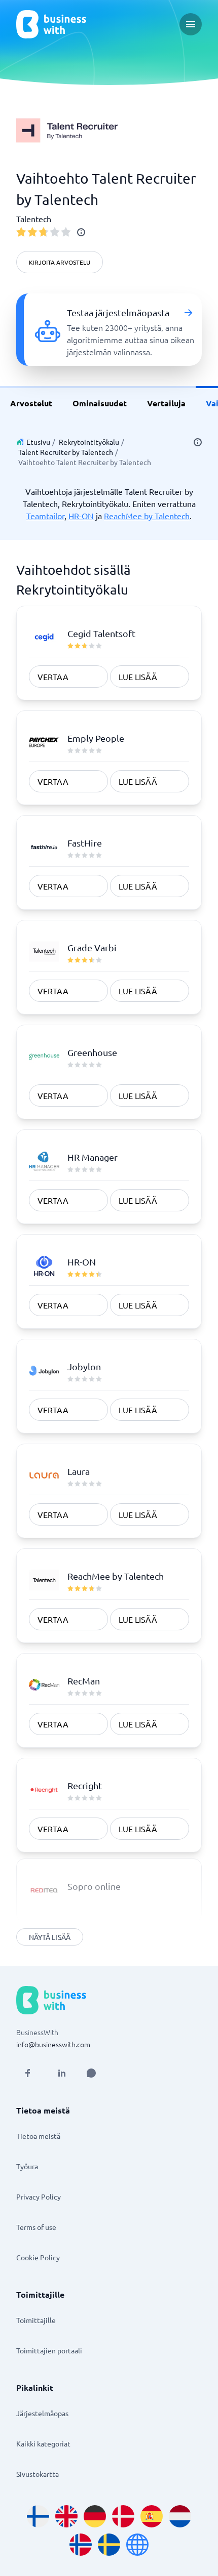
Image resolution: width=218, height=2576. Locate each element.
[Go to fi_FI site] (38, 2516)
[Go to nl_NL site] (180, 2516)
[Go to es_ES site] (152, 2516)
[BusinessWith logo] (51, 24)
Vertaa (53, 677)
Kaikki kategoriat (43, 2443)
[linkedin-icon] (62, 2073)
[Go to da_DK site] (123, 2516)
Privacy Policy (39, 2197)
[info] (81, 232)
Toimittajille (36, 2320)
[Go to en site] (137, 2545)
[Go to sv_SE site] (109, 2545)
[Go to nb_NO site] (81, 2545)
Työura (27, 2166)
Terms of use (36, 2227)
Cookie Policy (38, 2257)
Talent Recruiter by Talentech (66, 452)
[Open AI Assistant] (91, 2073)
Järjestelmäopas (42, 2413)
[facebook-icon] (27, 2073)
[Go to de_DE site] (95, 2516)
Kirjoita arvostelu (60, 262)
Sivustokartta (38, 2474)
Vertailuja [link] (166, 403)
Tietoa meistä (38, 2136)
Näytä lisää (50, 1937)
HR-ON (81, 516)
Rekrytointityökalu (89, 442)
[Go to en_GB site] (66, 2516)
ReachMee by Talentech (147, 516)
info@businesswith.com (53, 2044)
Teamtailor (45, 516)
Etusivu (38, 442)
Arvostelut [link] (31, 403)
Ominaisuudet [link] (100, 403)
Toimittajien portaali (49, 2350)
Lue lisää (138, 677)
